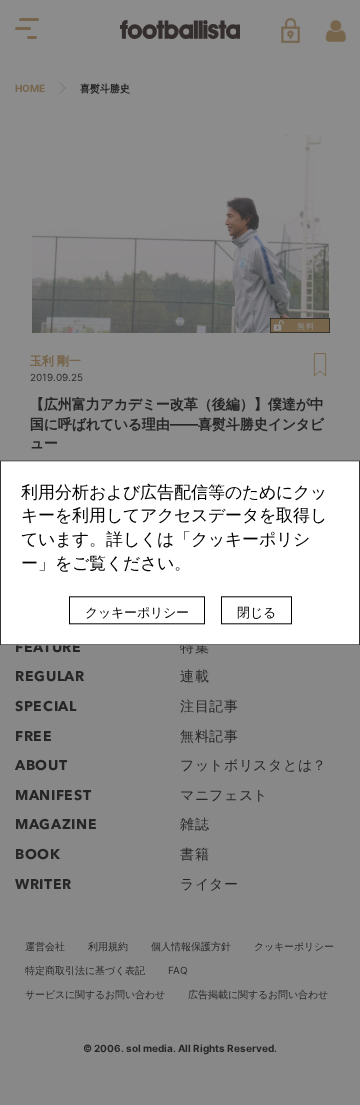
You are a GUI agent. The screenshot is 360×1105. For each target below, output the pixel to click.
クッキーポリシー (137, 612)
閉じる (256, 612)
